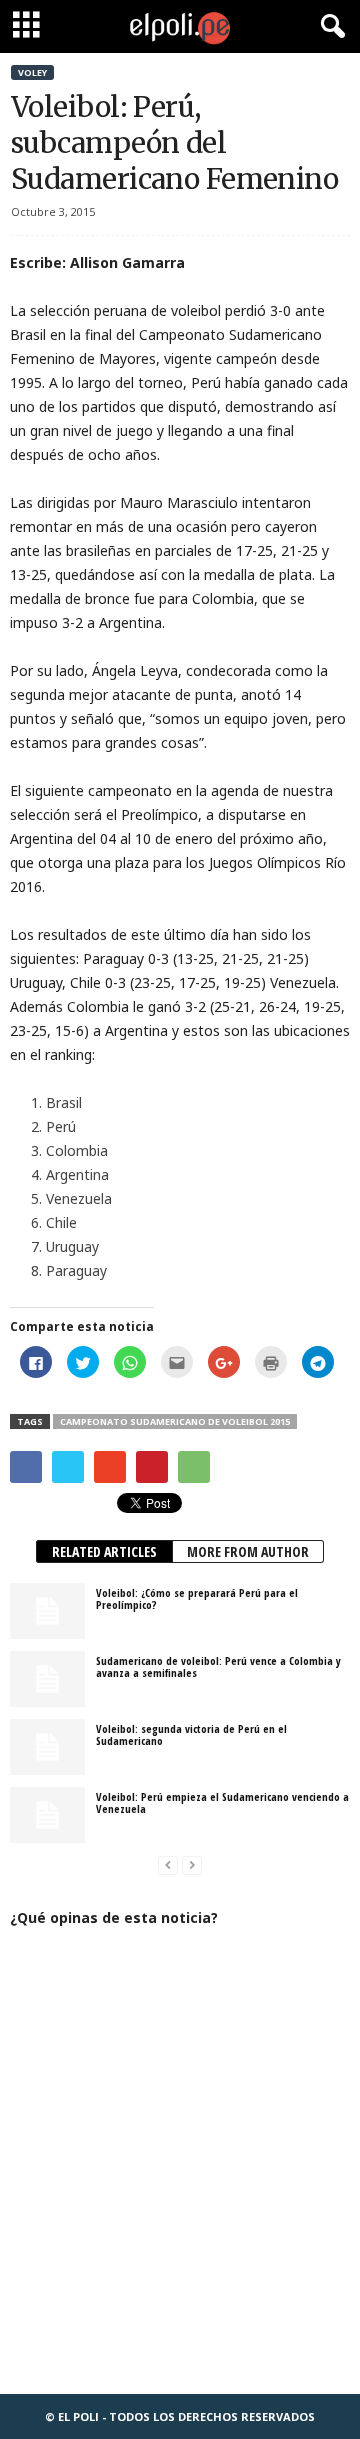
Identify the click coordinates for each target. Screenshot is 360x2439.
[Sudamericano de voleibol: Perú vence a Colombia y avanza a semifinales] (47, 1679)
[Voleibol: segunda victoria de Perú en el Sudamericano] (47, 1747)
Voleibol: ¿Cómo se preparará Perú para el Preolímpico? (197, 1598)
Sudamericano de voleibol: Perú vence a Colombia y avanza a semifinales (218, 1666)
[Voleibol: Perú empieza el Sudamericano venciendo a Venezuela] (47, 1815)
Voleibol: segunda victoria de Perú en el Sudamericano (191, 1734)
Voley (32, 72)
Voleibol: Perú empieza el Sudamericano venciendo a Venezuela (222, 1802)
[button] (329, 27)
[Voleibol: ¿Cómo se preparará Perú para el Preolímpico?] (47, 1611)
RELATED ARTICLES (104, 1551)
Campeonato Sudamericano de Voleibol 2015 (175, 1421)
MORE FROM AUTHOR (248, 1551)
